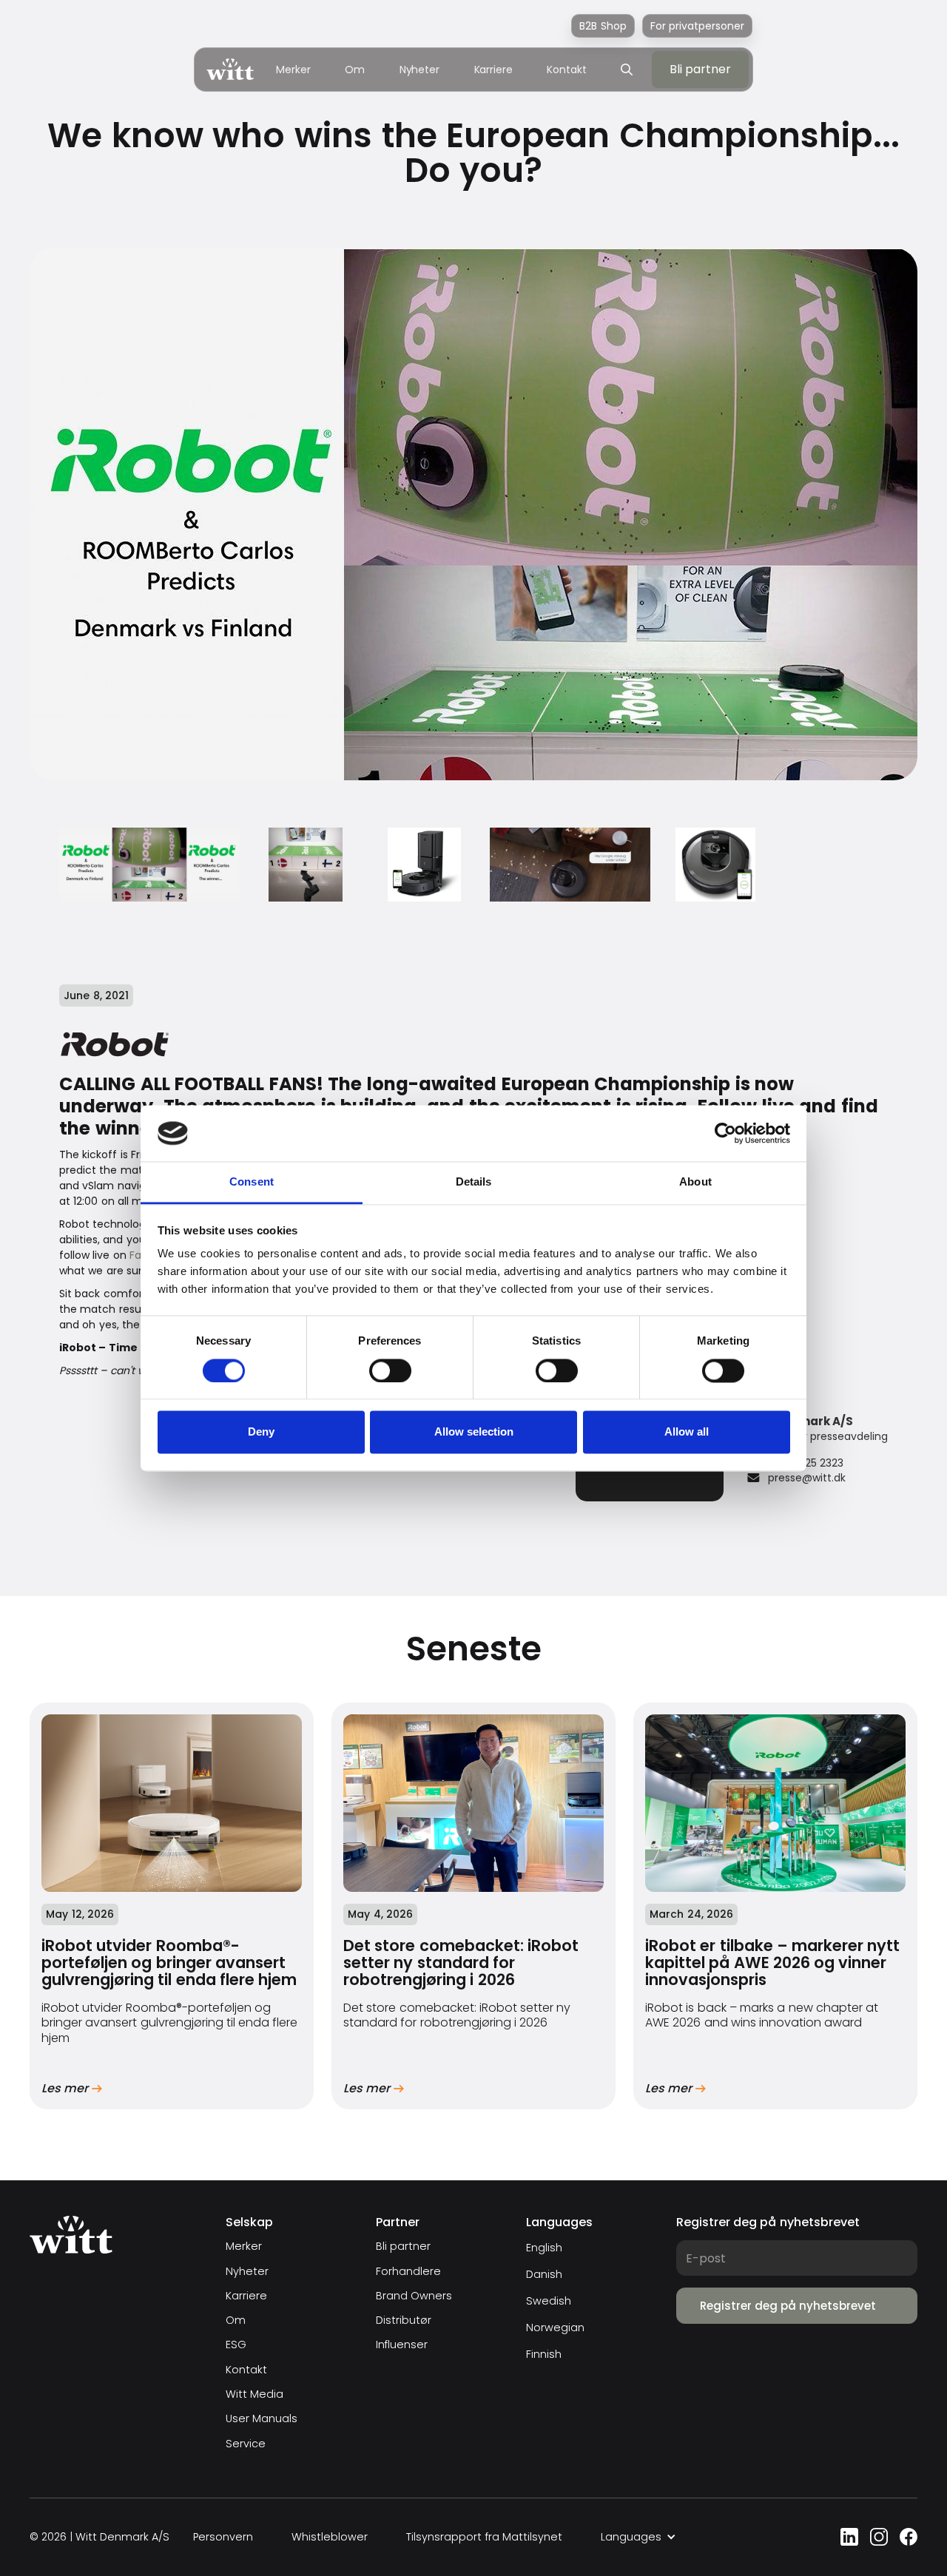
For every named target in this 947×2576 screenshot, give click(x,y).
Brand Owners (414, 2296)
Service (246, 2444)
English (544, 2248)
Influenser (402, 2345)
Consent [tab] (252, 1182)
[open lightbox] (149, 865)
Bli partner (403, 2247)
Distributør (404, 2320)
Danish (544, 2274)
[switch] (390, 1370)
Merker (293, 70)
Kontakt (566, 70)
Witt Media (255, 2394)
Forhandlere (408, 2272)
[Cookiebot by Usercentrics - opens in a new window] (725, 1133)
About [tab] (695, 1182)
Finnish (544, 2354)
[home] (230, 69)
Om (355, 70)
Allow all (687, 1432)
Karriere (493, 70)
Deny (261, 1432)
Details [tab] (474, 1182)
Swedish (549, 2301)
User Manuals (262, 2419)
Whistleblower (330, 2537)
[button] (638, 2537)
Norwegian (555, 2327)
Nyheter (419, 70)
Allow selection (474, 1432)
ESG (236, 2345)
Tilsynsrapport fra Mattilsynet (484, 2537)
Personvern (223, 2537)
